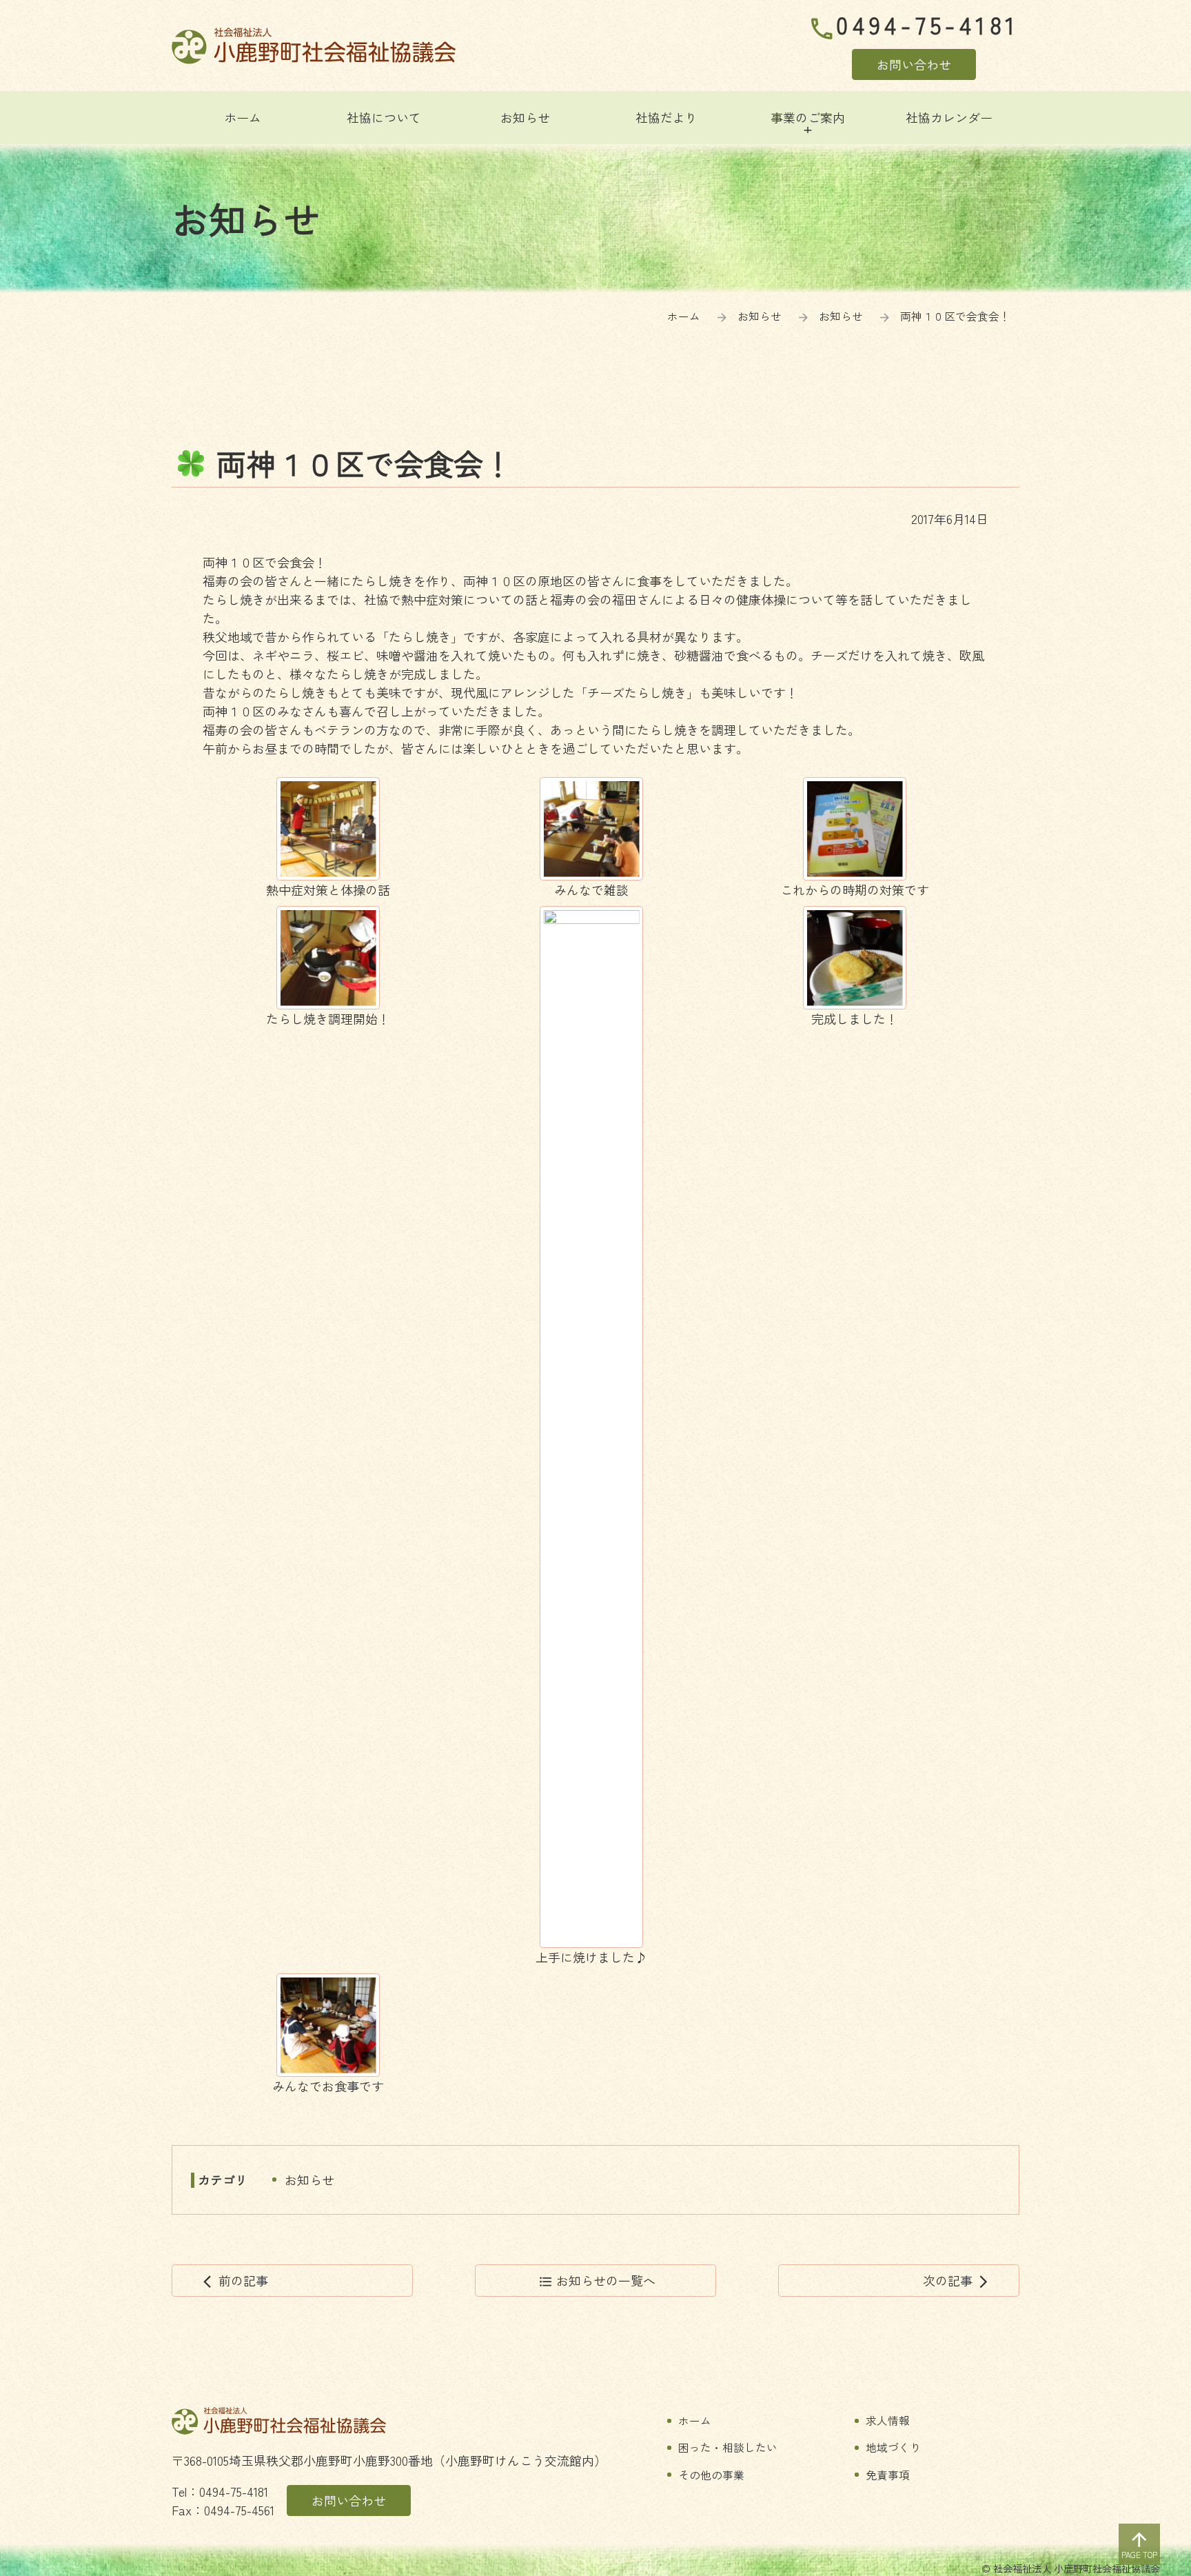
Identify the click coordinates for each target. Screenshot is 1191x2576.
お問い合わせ (914, 64)
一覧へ (597, 2280)
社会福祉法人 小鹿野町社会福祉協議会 (314, 46)
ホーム (684, 316)
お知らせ (309, 2180)
